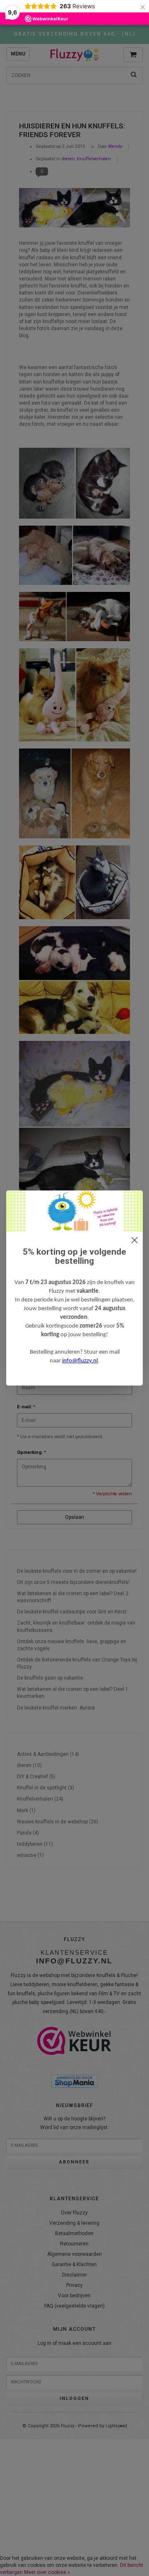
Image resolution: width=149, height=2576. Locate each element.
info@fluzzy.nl (80, 1361)
